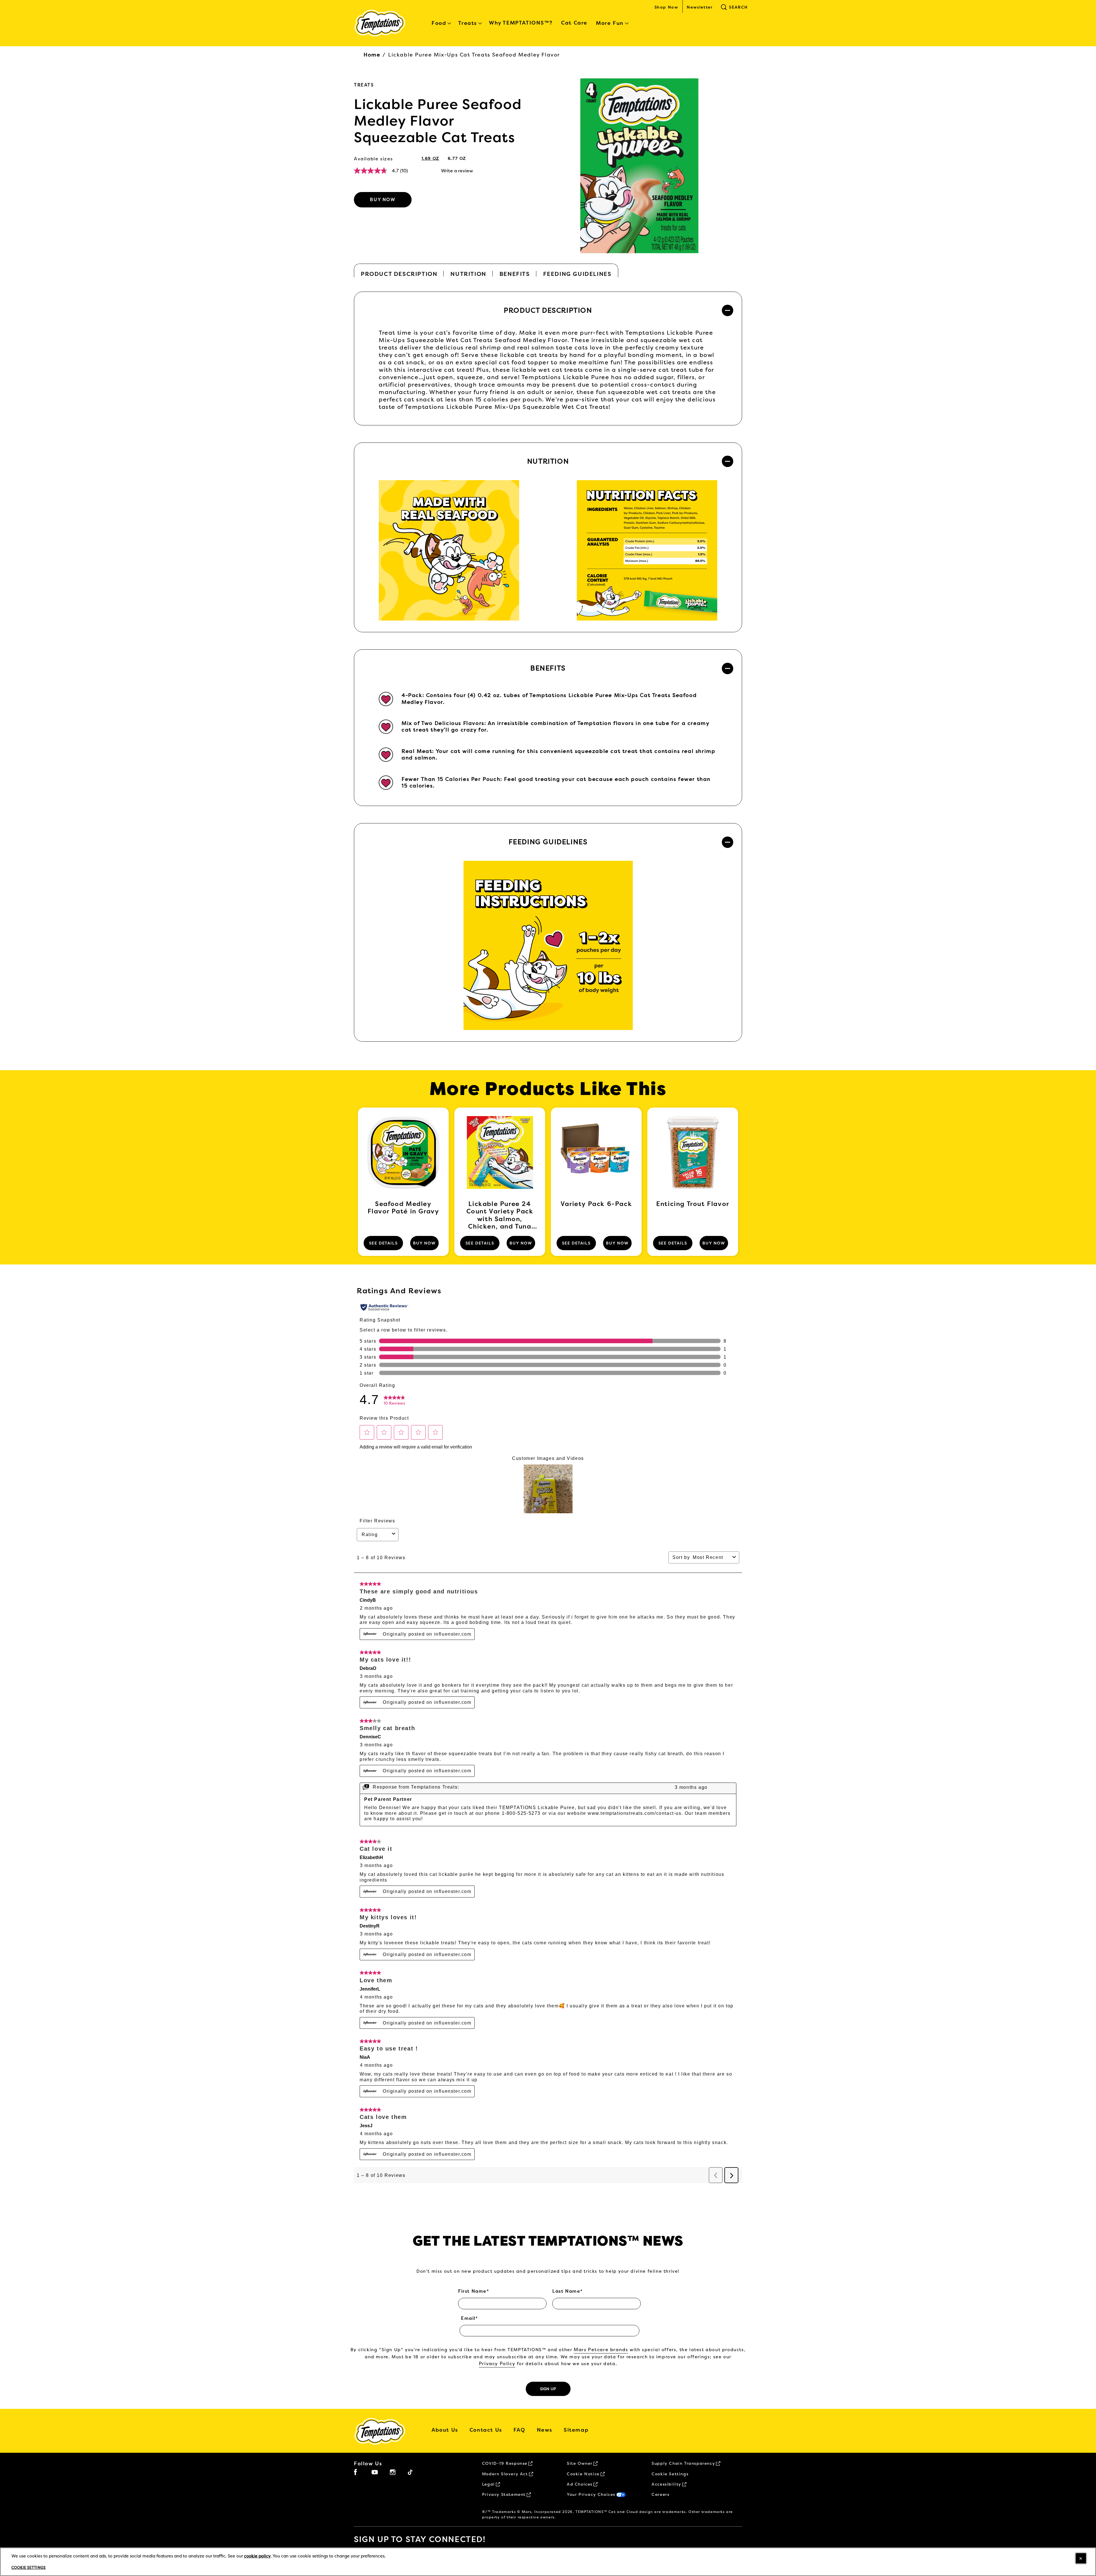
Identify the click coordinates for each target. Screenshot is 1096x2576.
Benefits (515, 274)
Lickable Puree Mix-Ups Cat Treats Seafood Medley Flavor (474, 55)
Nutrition (468, 274)
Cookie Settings (670, 2474)
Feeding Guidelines (577, 274)
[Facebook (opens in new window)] (355, 2474)
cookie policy (257, 2556)
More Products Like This (548, 1089)
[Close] (1081, 2558)
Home (372, 55)
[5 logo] (384, 2431)
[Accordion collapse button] (728, 310)
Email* (470, 2318)
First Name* (474, 2291)
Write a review (457, 171)
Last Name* (568, 2291)
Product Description (399, 274)
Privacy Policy (497, 2364)
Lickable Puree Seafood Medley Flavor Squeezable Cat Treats (438, 121)
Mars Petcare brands (601, 2350)
